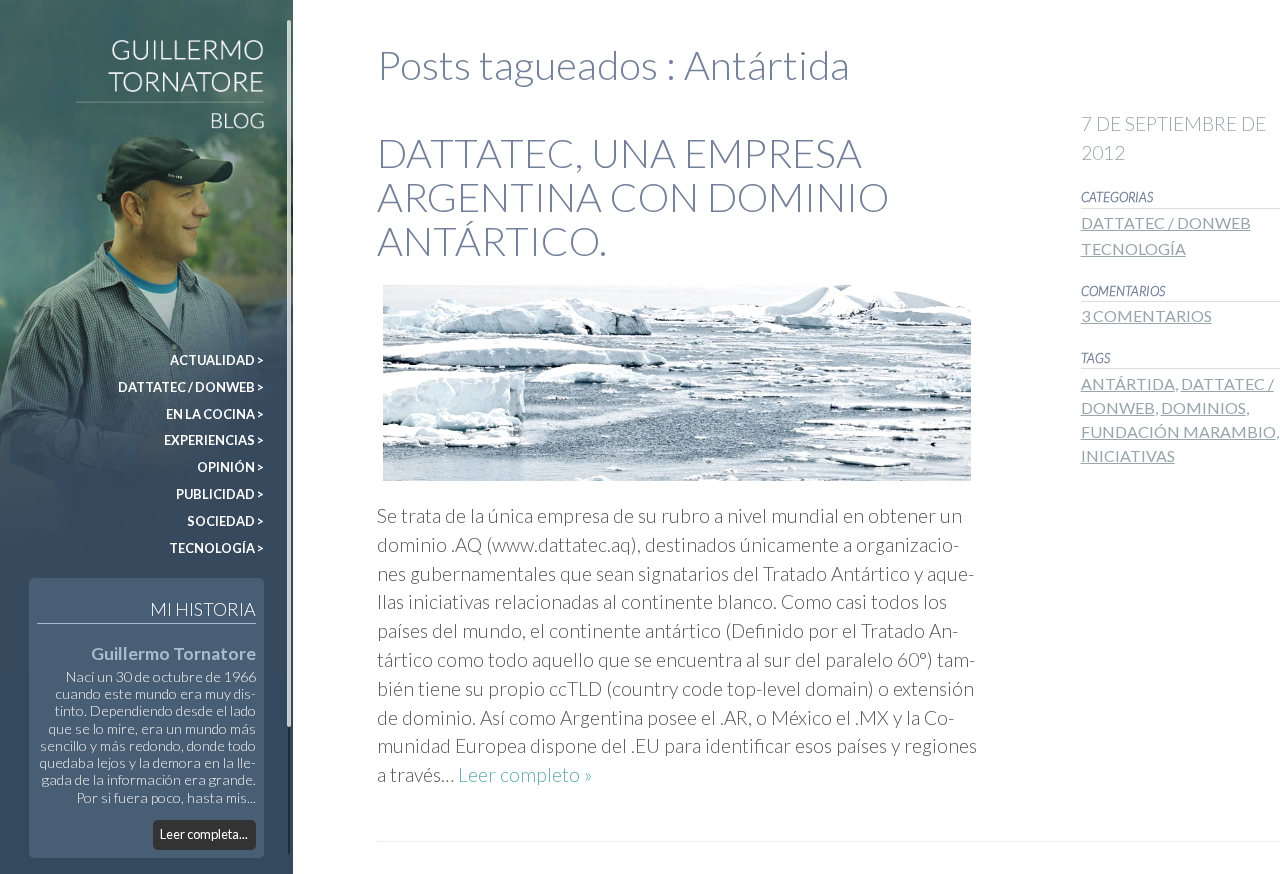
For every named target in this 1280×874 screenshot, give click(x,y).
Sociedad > (225, 521)
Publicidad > (220, 494)
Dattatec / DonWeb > (191, 387)
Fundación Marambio (1178, 431)
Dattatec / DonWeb (1166, 222)
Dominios (1203, 407)
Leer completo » (525, 774)
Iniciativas (1128, 455)
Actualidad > (217, 360)
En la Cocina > (215, 414)
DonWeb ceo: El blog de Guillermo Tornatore (62, 48)
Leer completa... (204, 834)
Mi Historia (203, 609)
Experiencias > (214, 440)
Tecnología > (216, 548)
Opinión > (230, 467)
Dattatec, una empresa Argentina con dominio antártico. (633, 197)
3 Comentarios (1146, 315)
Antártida (1128, 383)
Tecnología (1133, 248)
